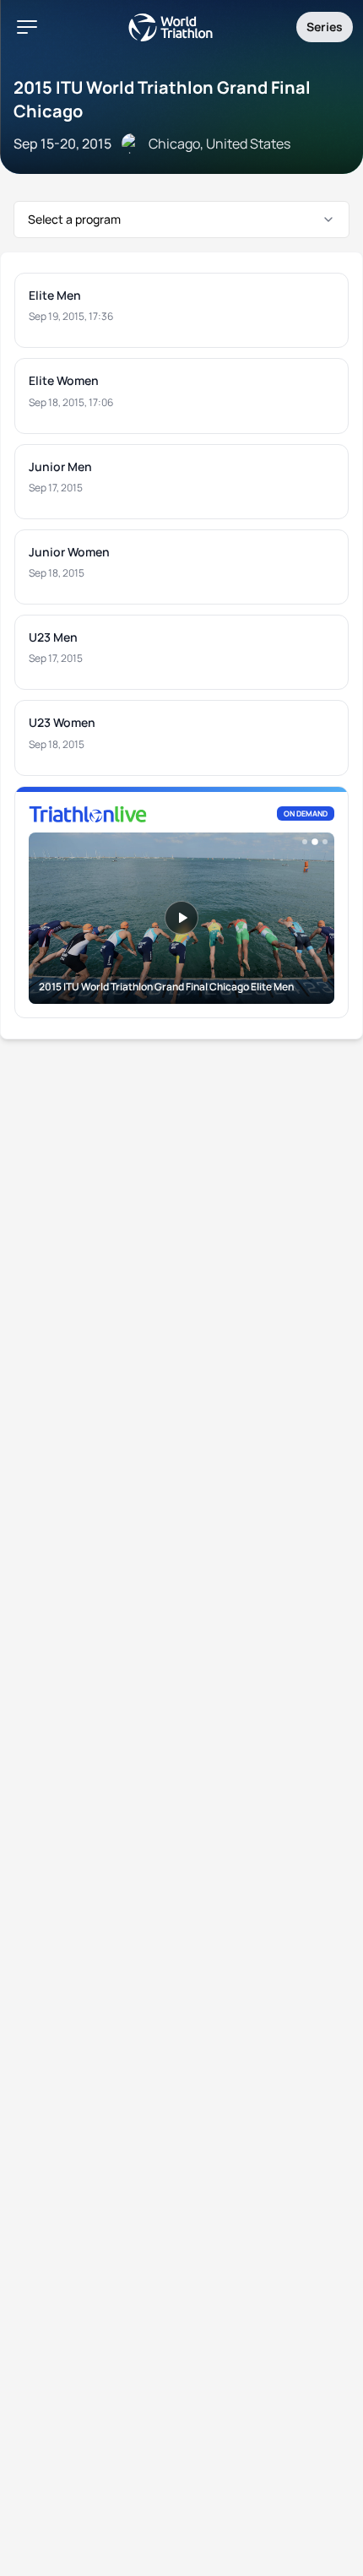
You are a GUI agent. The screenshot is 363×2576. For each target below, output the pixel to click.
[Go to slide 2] (315, 842)
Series (325, 27)
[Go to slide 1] (305, 842)
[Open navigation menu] (27, 27)
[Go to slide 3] (325, 842)
